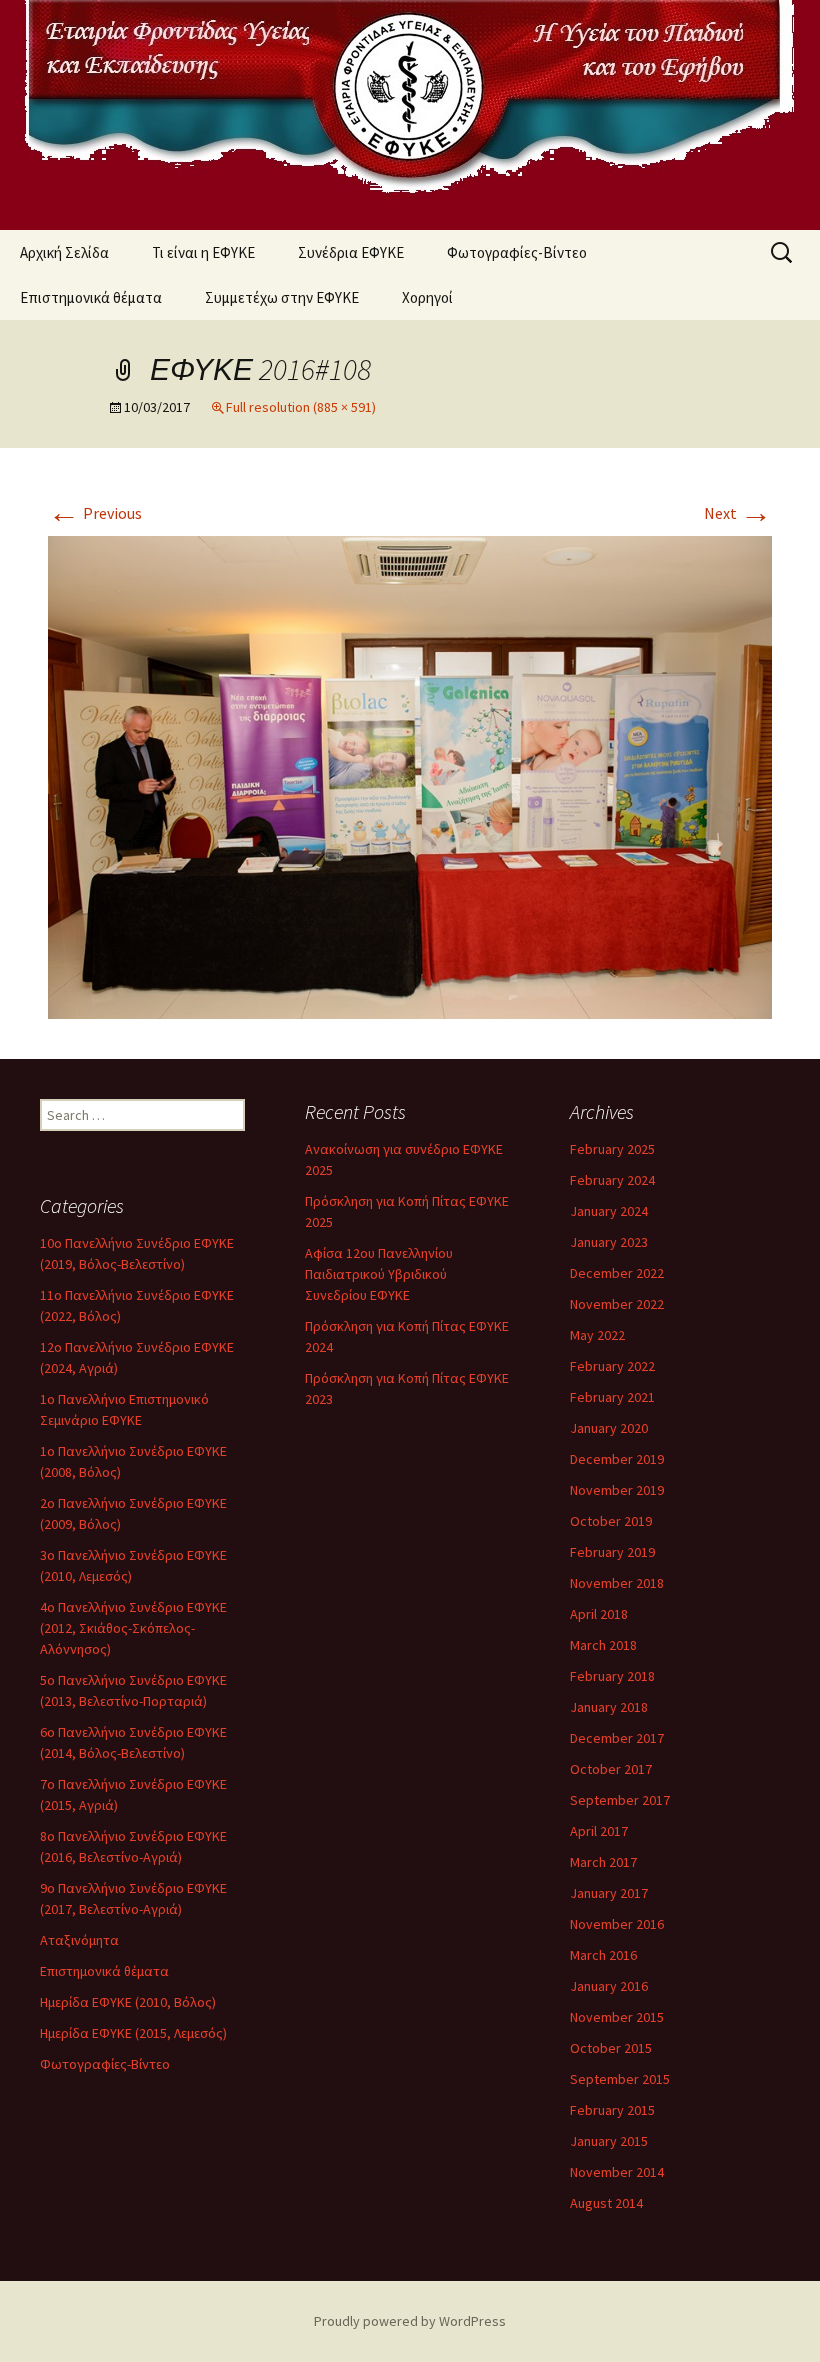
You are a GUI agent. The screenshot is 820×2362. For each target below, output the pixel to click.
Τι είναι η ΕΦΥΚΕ (203, 252)
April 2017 (599, 1831)
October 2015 (611, 2048)
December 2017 (617, 1738)
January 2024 (609, 1211)
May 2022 (597, 1335)
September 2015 (620, 2079)
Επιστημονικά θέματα (91, 297)
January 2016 (609, 1986)
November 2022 (617, 1304)
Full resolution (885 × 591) (301, 407)
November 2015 (617, 2017)
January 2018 (609, 1707)
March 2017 (603, 1862)
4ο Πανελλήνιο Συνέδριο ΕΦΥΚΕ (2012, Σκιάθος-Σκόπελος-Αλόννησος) (133, 1628)
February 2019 (612, 1552)
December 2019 (617, 1459)
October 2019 (611, 1521)
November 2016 (617, 1924)
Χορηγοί (427, 297)
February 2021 (612, 1397)
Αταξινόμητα (79, 1940)
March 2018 (603, 1645)
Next (738, 513)
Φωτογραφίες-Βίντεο (517, 252)
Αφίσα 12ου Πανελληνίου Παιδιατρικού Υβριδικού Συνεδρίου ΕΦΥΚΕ (379, 1274)
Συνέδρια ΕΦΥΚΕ (351, 252)
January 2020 (609, 1428)
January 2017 (609, 1893)
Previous (95, 513)
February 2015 (612, 2110)
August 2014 (606, 2203)
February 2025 (612, 1149)
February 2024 (612, 1180)
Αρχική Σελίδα (64, 252)
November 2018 (617, 1583)
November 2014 (617, 2172)
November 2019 (617, 1490)
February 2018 (612, 1676)
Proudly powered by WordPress (410, 2321)
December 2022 (617, 1273)
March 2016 (603, 1955)
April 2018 (599, 1614)
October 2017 (611, 1769)
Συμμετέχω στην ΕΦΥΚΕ (282, 297)
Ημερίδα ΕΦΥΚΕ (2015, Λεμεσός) (133, 2033)
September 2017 (620, 1800)
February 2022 (612, 1366)
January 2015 (609, 2141)
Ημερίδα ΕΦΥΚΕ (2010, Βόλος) (128, 2002)
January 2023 (609, 1242)
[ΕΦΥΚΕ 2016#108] (410, 776)
